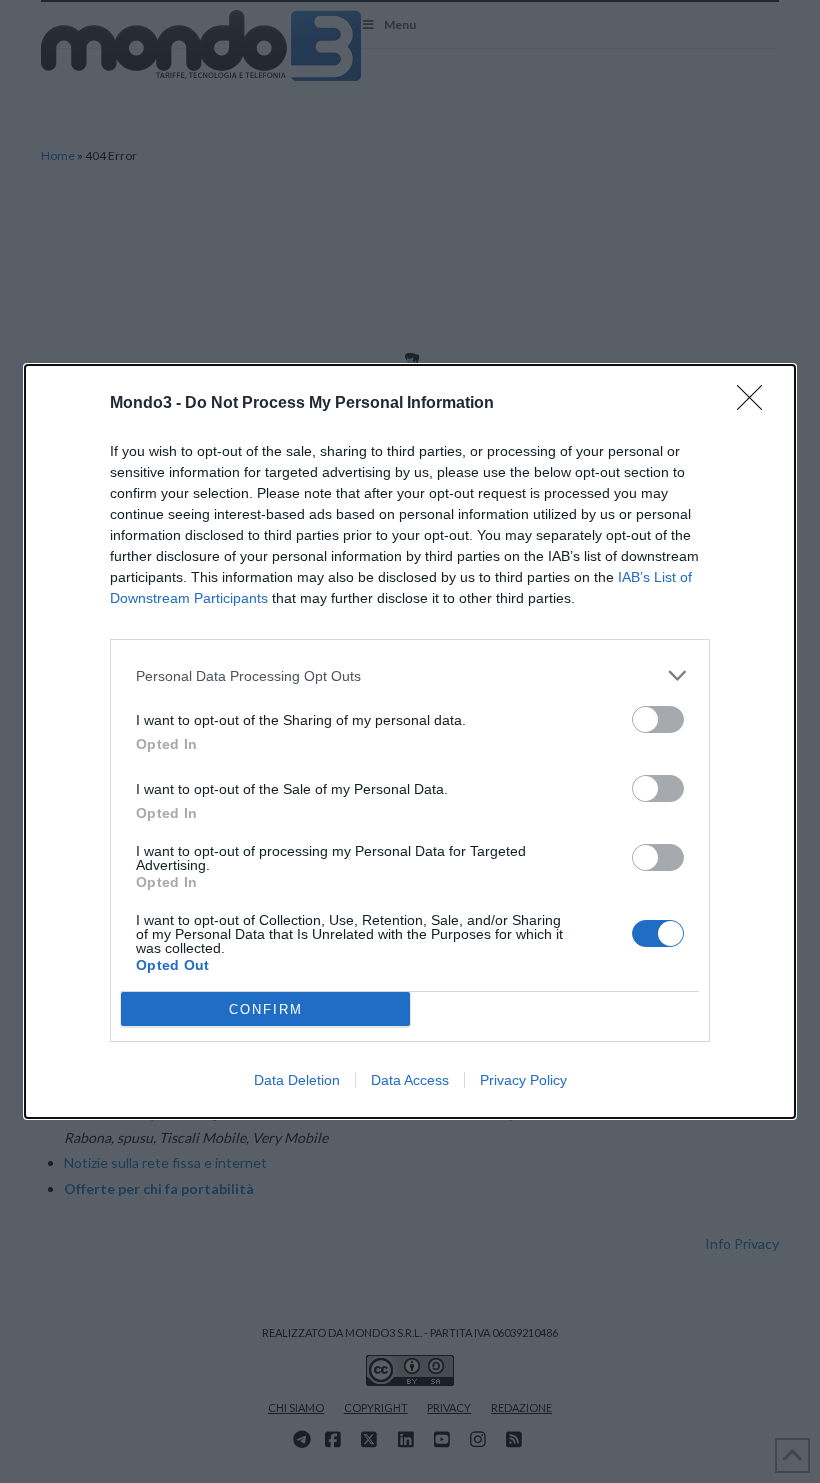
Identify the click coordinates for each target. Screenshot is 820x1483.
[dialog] (410, 741)
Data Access (410, 1080)
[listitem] (410, 675)
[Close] (756, 404)
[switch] (658, 719)
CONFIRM (266, 1009)
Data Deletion (297, 1080)
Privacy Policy (523, 1080)
